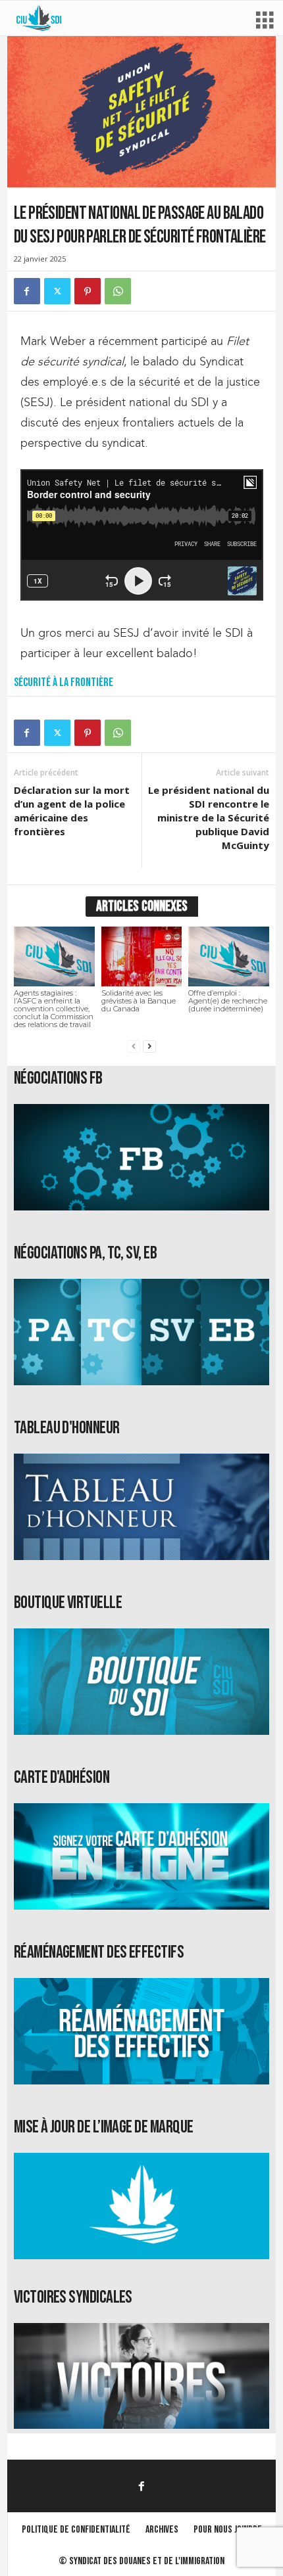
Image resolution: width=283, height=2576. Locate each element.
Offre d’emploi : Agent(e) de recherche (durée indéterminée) (228, 1001)
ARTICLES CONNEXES (142, 907)
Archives (162, 2530)
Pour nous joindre (228, 2530)
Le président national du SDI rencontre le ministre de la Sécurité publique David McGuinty (209, 817)
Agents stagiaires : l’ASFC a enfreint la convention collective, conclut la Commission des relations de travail (54, 1009)
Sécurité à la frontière (64, 682)
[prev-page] (134, 1046)
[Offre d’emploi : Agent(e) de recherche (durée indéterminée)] (229, 957)
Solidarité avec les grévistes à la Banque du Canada (139, 1001)
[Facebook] (27, 291)
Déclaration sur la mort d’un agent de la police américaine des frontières (72, 811)
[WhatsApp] (118, 291)
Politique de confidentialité (76, 2530)
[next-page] (149, 1046)
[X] (57, 291)
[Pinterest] (88, 291)
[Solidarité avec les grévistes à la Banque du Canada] (142, 957)
